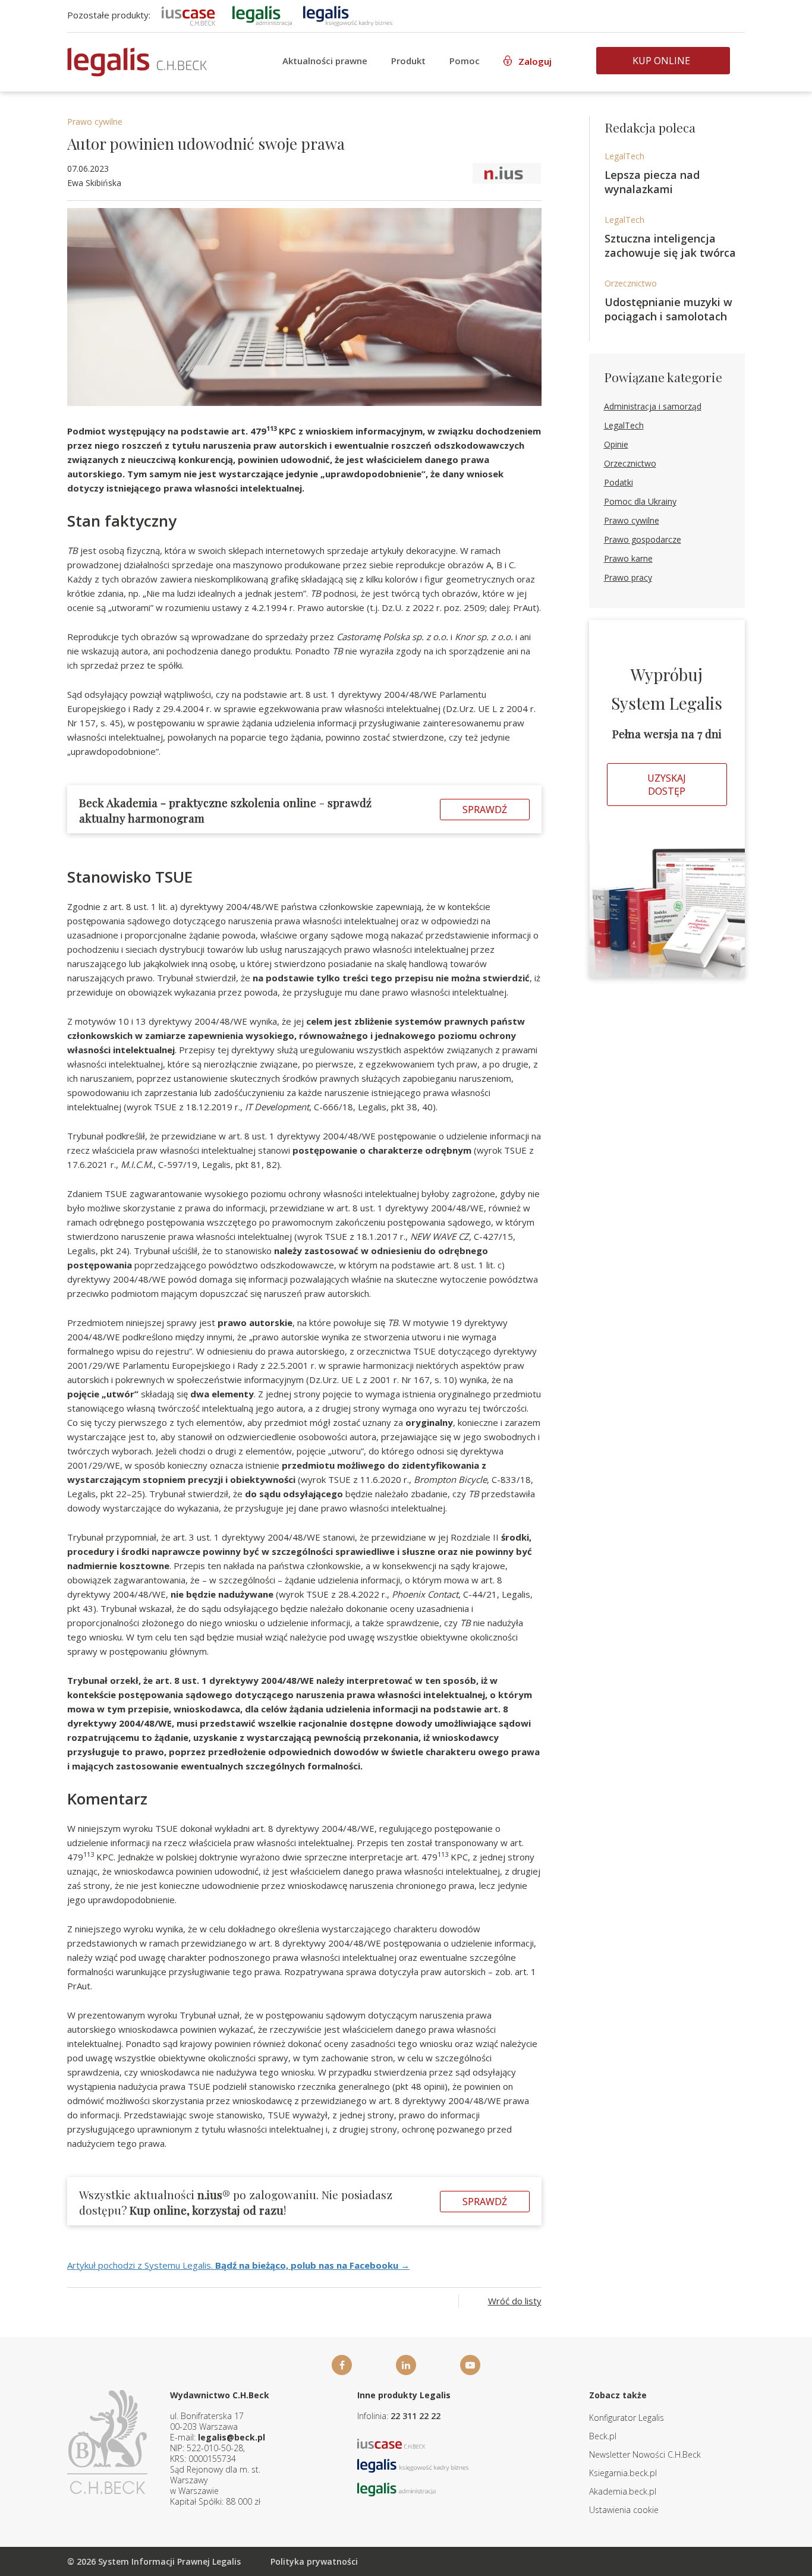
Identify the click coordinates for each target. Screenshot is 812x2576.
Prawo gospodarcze (643, 539)
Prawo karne (628, 558)
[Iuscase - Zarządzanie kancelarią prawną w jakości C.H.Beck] (391, 2443)
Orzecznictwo (631, 283)
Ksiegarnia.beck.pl (623, 2473)
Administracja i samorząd (653, 406)
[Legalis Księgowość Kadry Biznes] (413, 2465)
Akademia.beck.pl (623, 2491)
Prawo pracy (628, 577)
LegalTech (624, 156)
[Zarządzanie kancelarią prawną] (188, 15)
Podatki (619, 482)
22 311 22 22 (416, 2416)
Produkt (408, 61)
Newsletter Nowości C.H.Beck (645, 2454)
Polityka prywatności (314, 2561)
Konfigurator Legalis (627, 2418)
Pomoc (465, 61)
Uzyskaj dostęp (667, 785)
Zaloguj (535, 61)
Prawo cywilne (95, 122)
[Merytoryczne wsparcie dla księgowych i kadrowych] (348, 15)
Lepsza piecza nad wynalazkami (652, 182)
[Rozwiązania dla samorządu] (262, 15)
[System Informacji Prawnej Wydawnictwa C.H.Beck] (137, 62)
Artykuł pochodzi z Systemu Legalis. (238, 2265)
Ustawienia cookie (624, 2510)
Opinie (616, 444)
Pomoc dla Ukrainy (640, 501)
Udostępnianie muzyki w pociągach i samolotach (668, 309)
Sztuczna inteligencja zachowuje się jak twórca (670, 245)
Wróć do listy (515, 2301)
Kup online (661, 61)
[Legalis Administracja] (396, 2488)
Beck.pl (603, 2436)
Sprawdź (485, 810)
